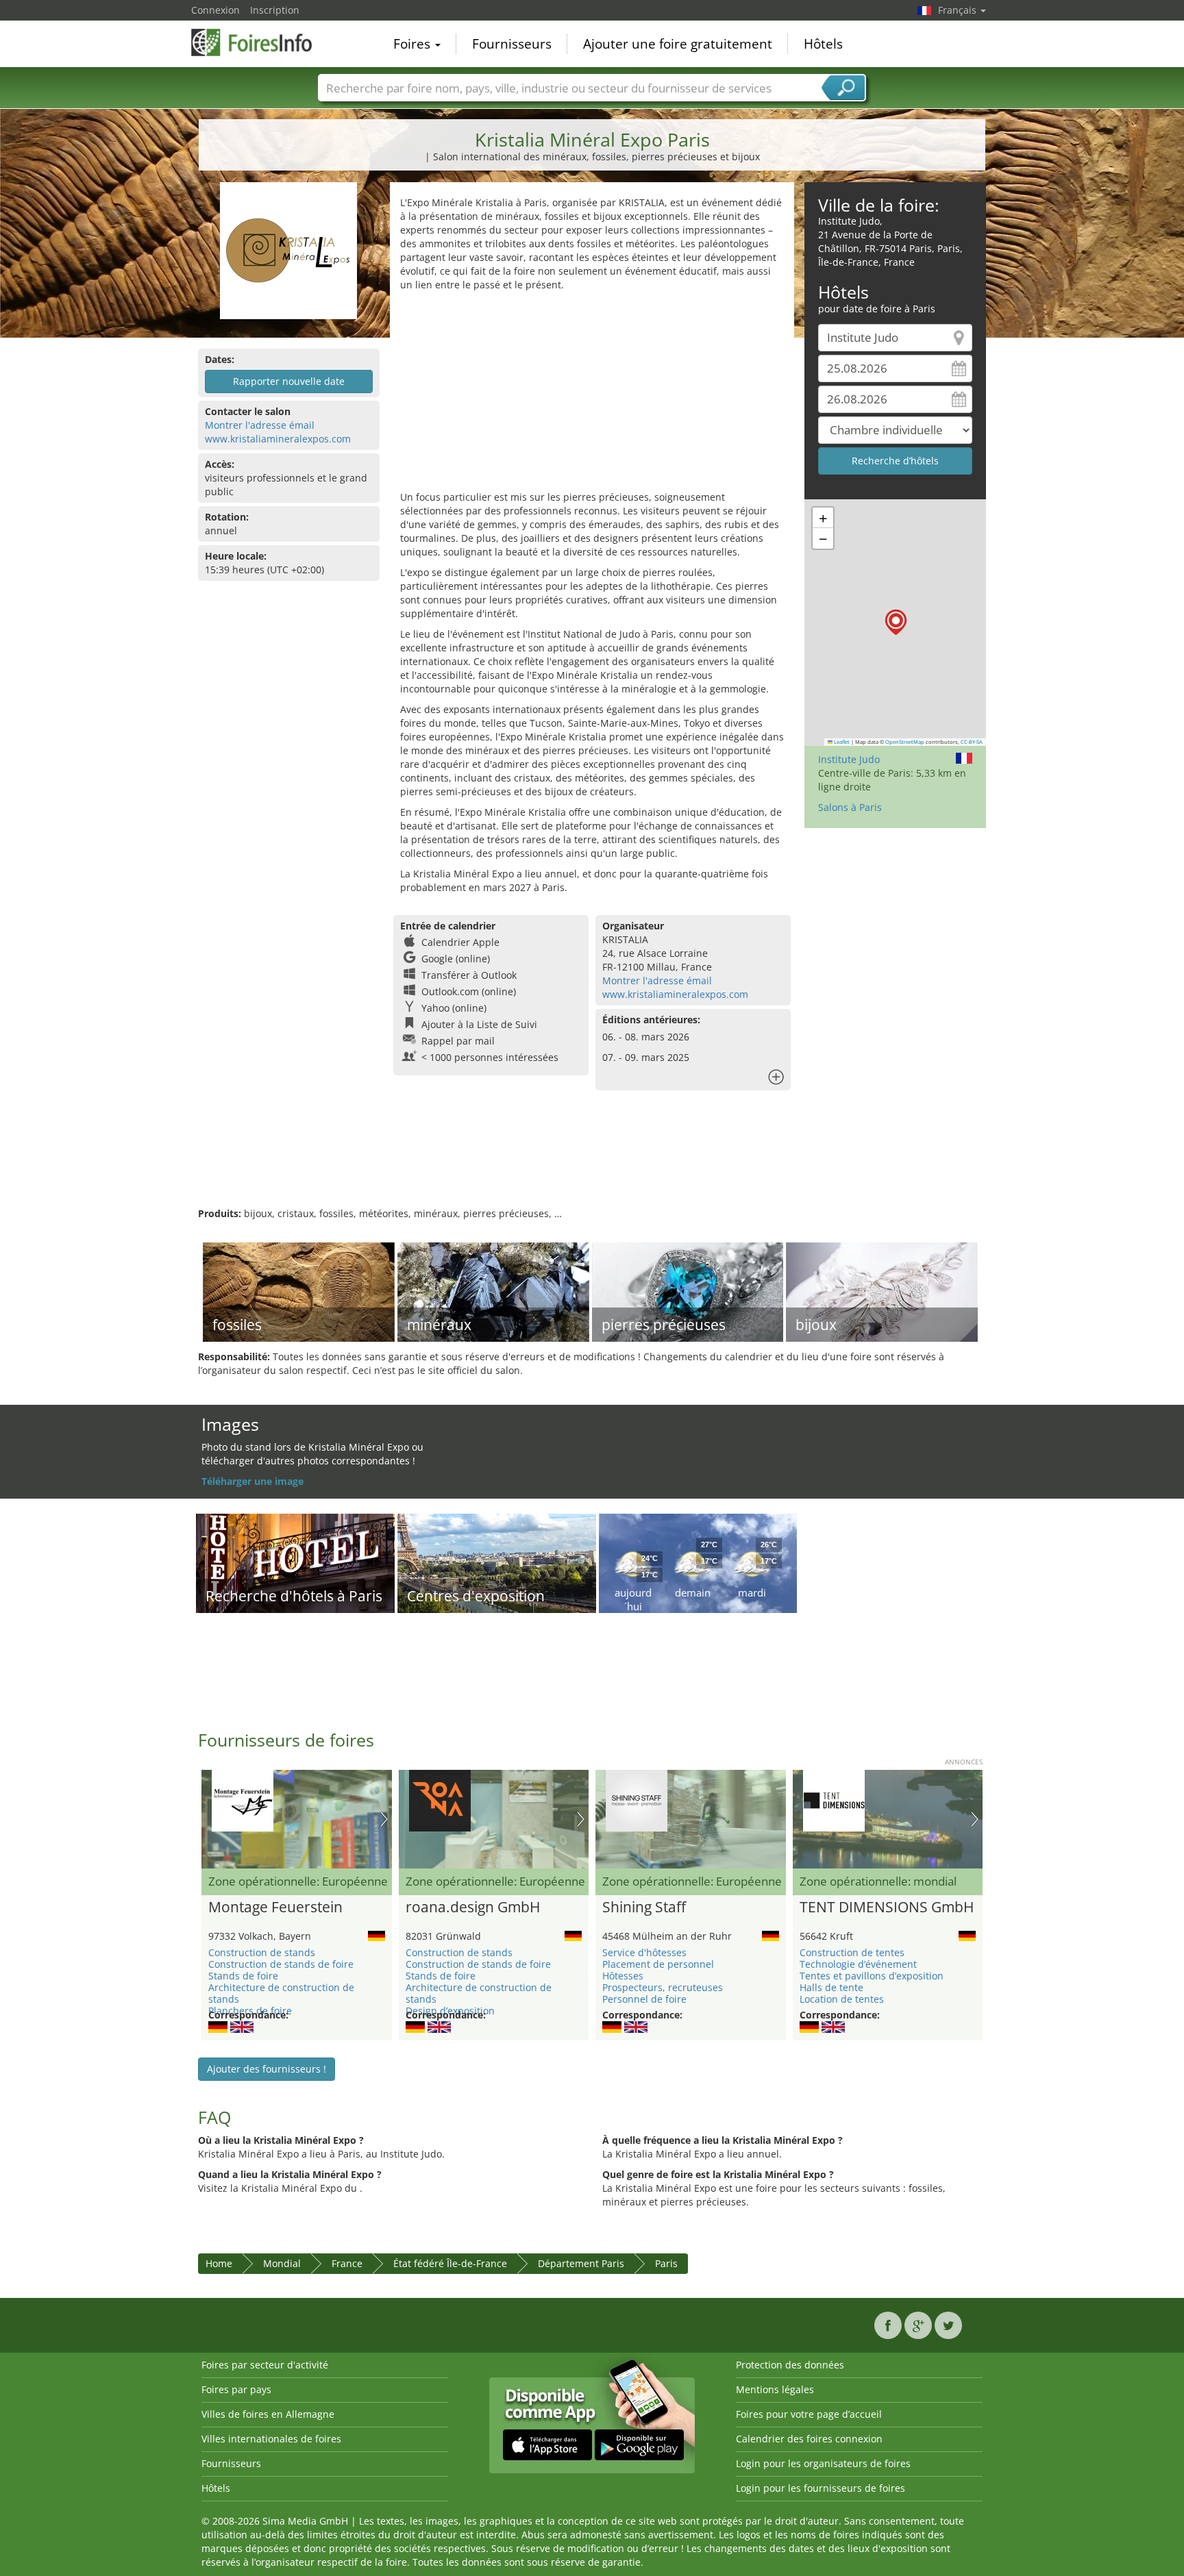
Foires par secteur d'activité (265, 2365)
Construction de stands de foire (281, 1964)
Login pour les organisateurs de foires (823, 2463)
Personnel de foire (644, 1999)
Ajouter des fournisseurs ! (267, 2069)
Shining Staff (644, 1908)
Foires (414, 44)
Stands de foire (243, 1976)
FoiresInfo (260, 42)
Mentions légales (775, 2389)
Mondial (282, 2263)
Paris (666, 2263)
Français (959, 10)
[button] (896, 622)
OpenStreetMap (905, 742)
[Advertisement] (592, 395)
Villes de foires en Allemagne (268, 2414)
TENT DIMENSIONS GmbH (887, 1908)
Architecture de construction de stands (281, 1993)
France (347, 2263)
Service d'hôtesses (644, 1952)
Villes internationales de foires (271, 2439)
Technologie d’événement (858, 1964)
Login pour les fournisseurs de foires (821, 2488)
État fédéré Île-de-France (450, 2263)
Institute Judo (849, 759)
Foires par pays (236, 2389)
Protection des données (790, 2365)
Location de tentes (842, 1999)
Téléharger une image (252, 1481)
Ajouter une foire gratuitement (678, 44)
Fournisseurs (512, 44)
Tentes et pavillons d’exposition (872, 1976)
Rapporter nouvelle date (289, 381)
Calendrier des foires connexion (809, 2439)
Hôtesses (623, 1976)
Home (219, 2263)
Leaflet (841, 742)
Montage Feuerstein (275, 1908)
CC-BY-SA (972, 742)
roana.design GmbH (473, 1908)
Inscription (275, 10)
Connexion (215, 10)
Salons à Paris (850, 807)
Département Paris (581, 2263)
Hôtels (823, 44)
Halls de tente (831, 1987)
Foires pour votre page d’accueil (809, 2414)
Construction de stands (262, 1952)
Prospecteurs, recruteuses (663, 1987)
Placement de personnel (658, 1964)
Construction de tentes (852, 1952)
